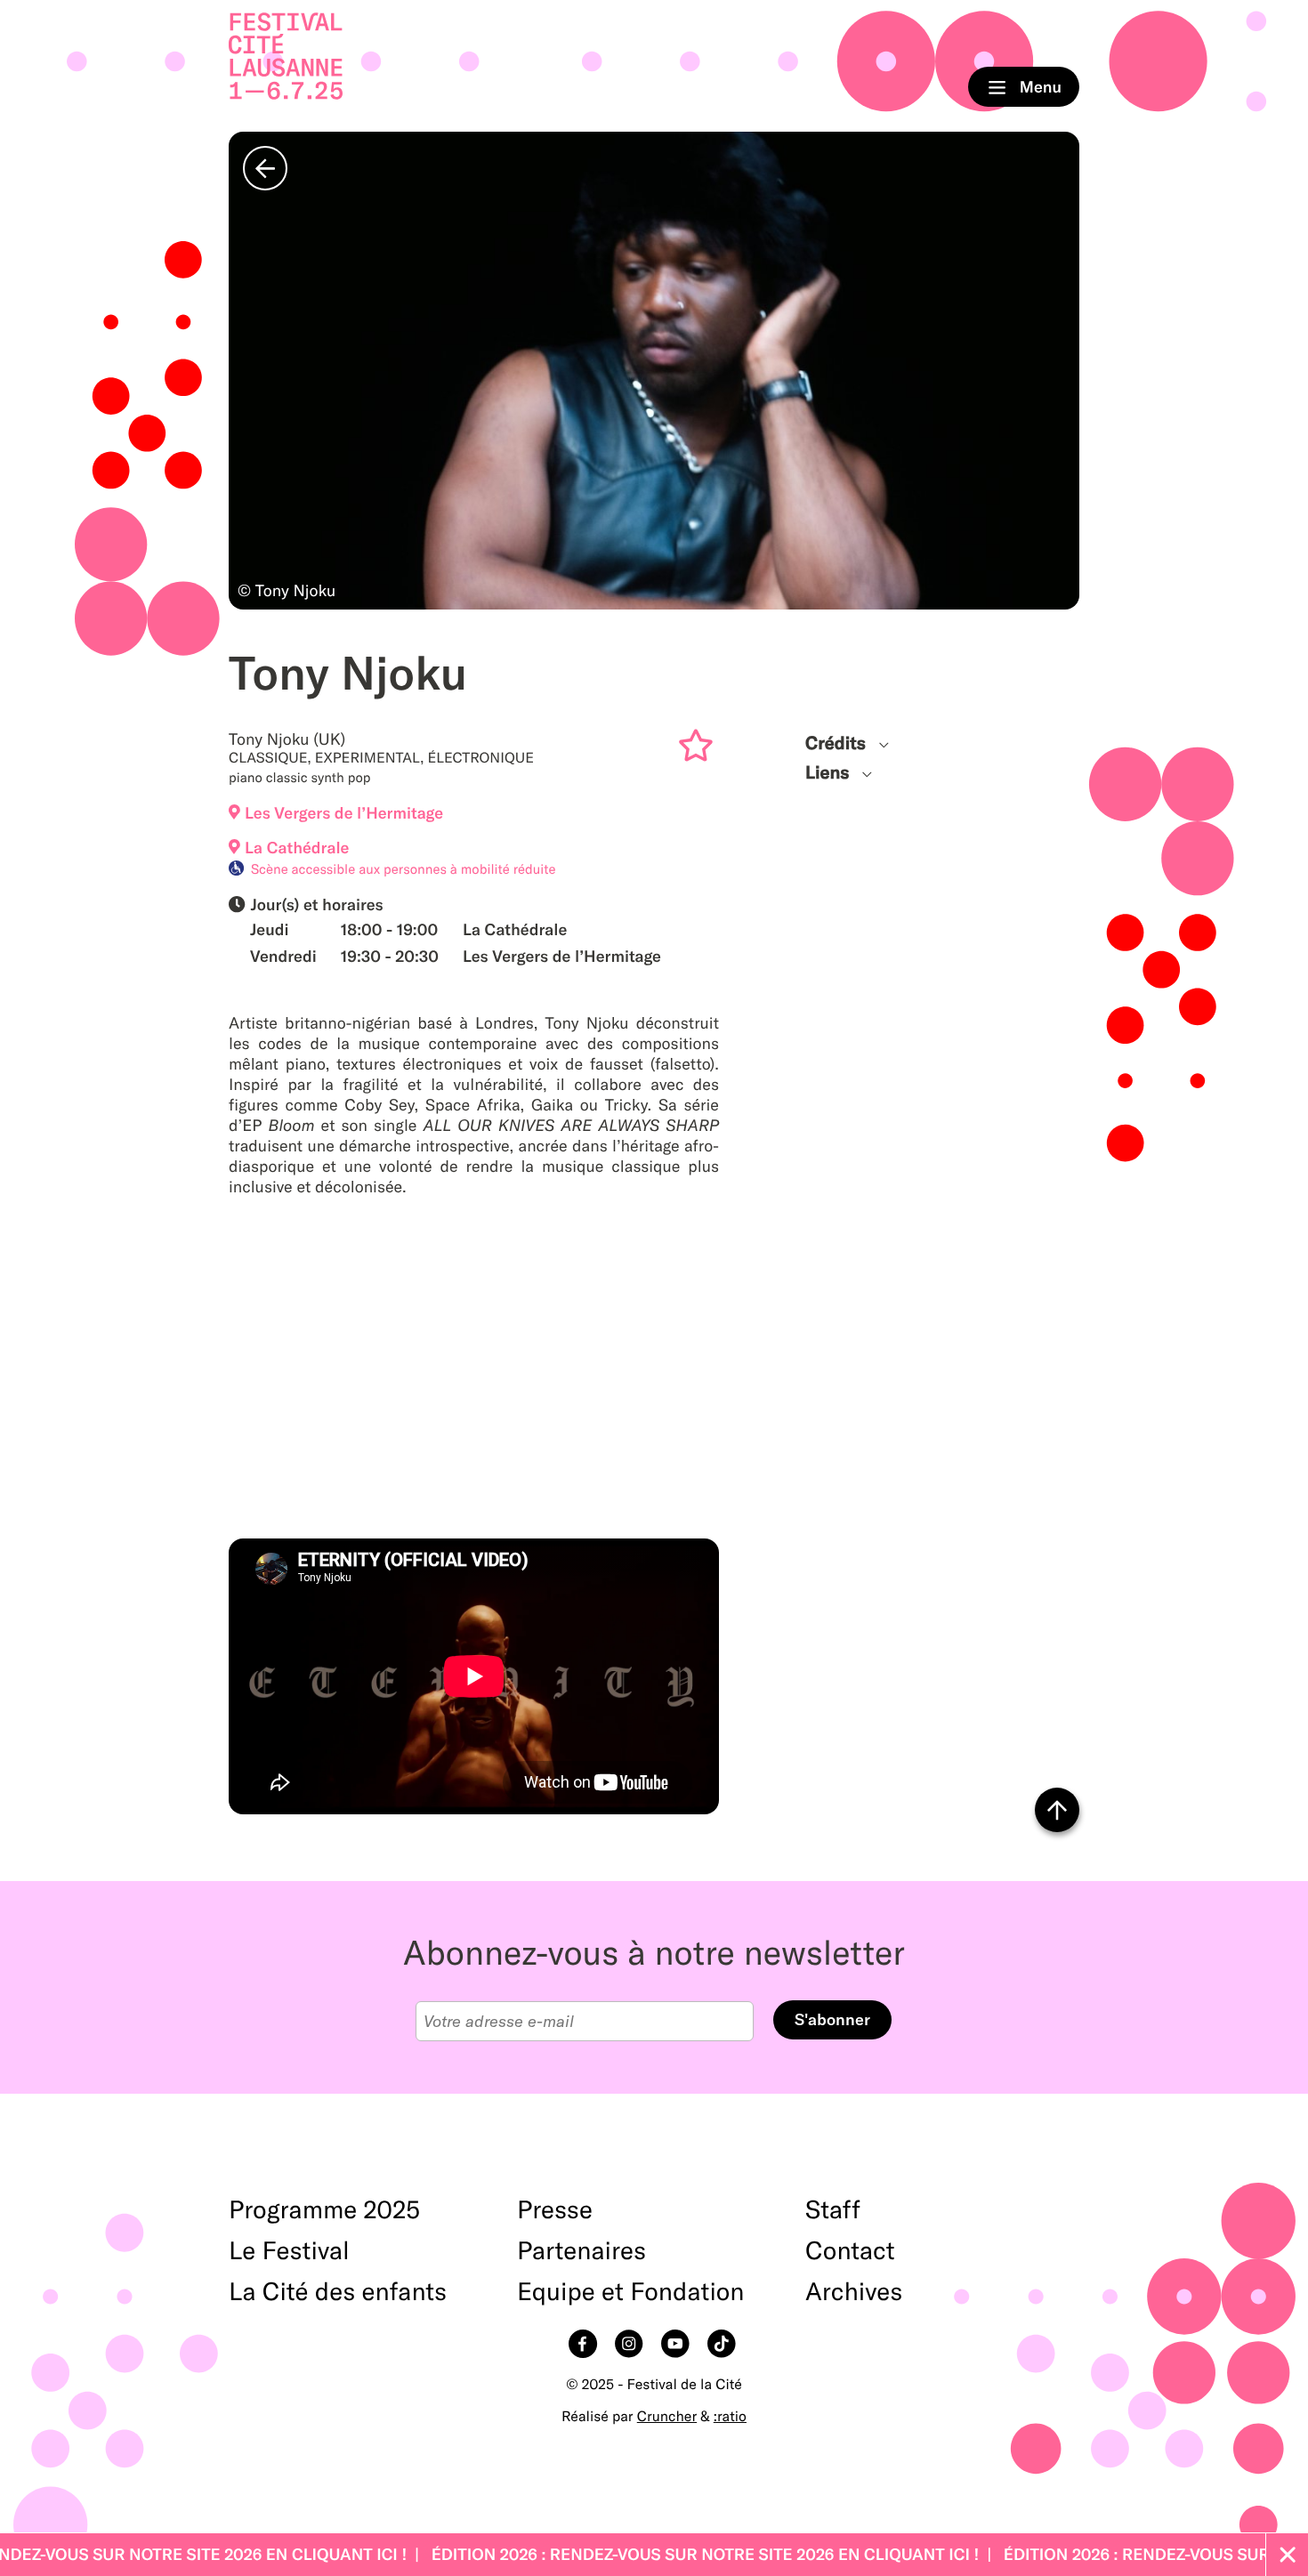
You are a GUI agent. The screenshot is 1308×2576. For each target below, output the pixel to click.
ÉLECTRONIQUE (480, 758)
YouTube (677, 2346)
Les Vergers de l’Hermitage (344, 813)
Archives (854, 2292)
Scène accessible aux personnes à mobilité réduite (404, 869)
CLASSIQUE (268, 758)
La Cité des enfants (338, 2292)
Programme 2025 (324, 2210)
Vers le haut (1057, 1810)
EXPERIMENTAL (367, 758)
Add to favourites (699, 749)
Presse (555, 2210)
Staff (833, 2210)
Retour (265, 168)
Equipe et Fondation (631, 2292)
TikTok (723, 2346)
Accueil (286, 57)
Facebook (585, 2346)
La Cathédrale (297, 848)
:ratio (730, 2417)
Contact (850, 2251)
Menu (1024, 87)
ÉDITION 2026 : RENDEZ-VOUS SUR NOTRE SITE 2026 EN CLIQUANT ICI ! (633, 2554)
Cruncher (667, 2417)
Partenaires (581, 2251)
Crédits (836, 743)
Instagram (631, 2346)
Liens (827, 773)
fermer (1287, 2555)
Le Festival (289, 2251)
